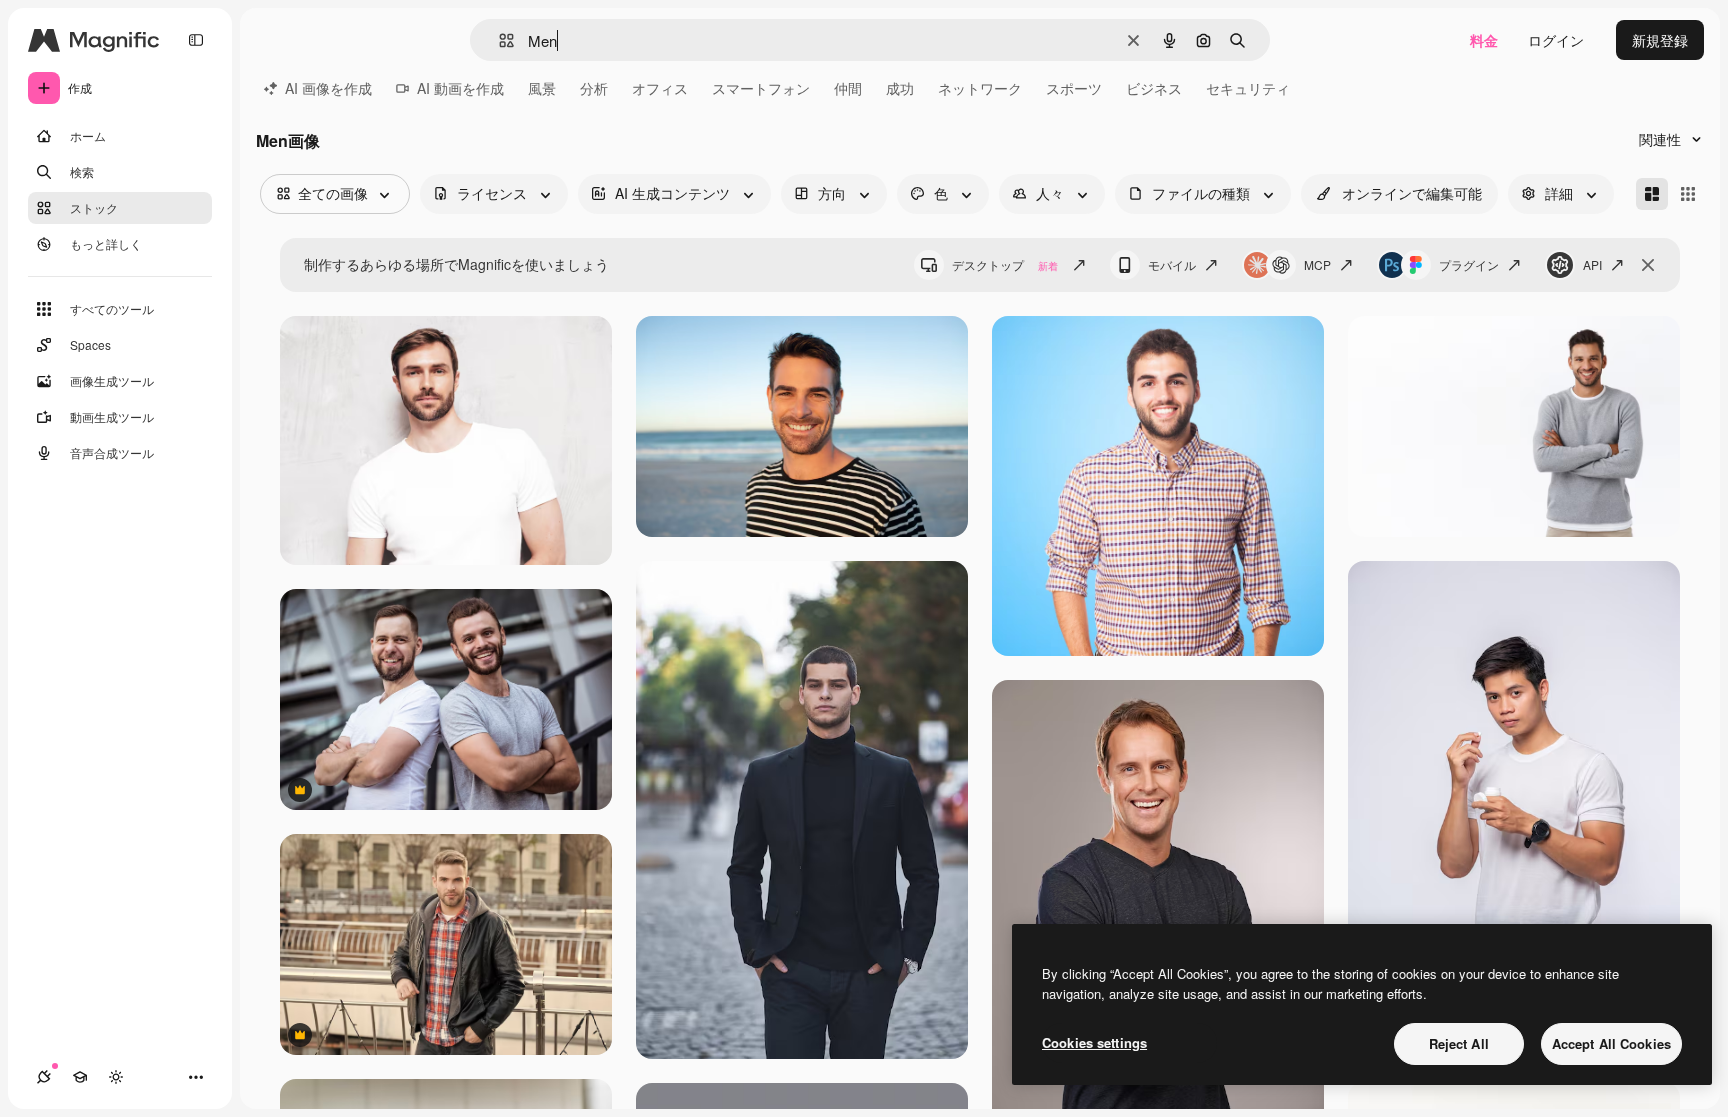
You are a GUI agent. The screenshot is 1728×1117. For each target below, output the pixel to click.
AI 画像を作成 (328, 88)
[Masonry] (1652, 194)
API (1592, 264)
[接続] (44, 1077)
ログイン (1556, 40)
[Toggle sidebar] (196, 40)
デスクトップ (1005, 264)
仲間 (848, 88)
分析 (594, 88)
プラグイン (1469, 264)
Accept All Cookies (1611, 1043)
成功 (900, 88)
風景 (542, 88)
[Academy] (80, 1077)
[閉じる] (1648, 265)
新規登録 (1660, 40)
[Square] (1688, 194)
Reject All (1459, 1043)
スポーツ (1074, 88)
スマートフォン (761, 88)
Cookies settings (1094, 1042)
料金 (1484, 40)
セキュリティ (1248, 88)
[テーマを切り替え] (116, 1077)
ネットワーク (980, 88)
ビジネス (1154, 88)
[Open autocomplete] (498, 40)
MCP (1317, 264)
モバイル (1172, 264)
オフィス (660, 88)
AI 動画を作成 (460, 88)
